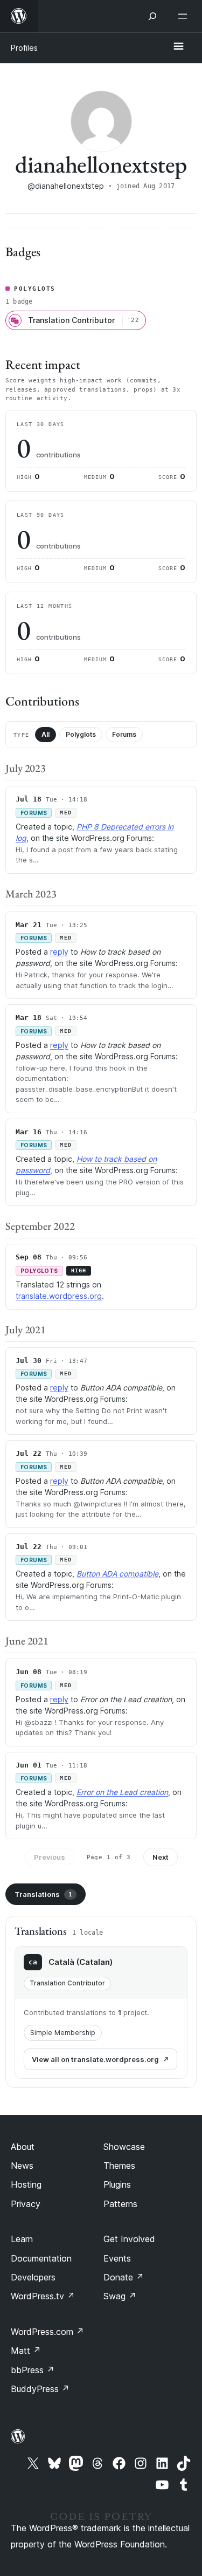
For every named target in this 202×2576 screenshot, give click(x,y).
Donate (124, 2277)
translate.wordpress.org (59, 1296)
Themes (119, 2166)
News (22, 2166)
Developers (33, 2277)
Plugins (117, 2184)
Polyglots (81, 734)
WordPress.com (47, 2332)
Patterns (120, 2204)
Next (161, 1857)
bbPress (33, 2370)
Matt (26, 2351)
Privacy (26, 2204)
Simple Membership (63, 2033)
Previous (50, 1857)
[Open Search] (152, 16)
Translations (43, 1894)
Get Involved (129, 2239)
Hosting (26, 2184)
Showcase (124, 2147)
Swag (120, 2296)
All (46, 734)
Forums (124, 734)
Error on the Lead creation (122, 1792)
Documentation (41, 2258)
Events (117, 2258)
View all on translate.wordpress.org (95, 2059)
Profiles (24, 48)
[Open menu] (185, 16)
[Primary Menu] (178, 47)
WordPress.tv (43, 2296)
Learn (22, 2239)
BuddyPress (40, 2389)
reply (59, 952)
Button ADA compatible (117, 1574)
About (23, 2147)
